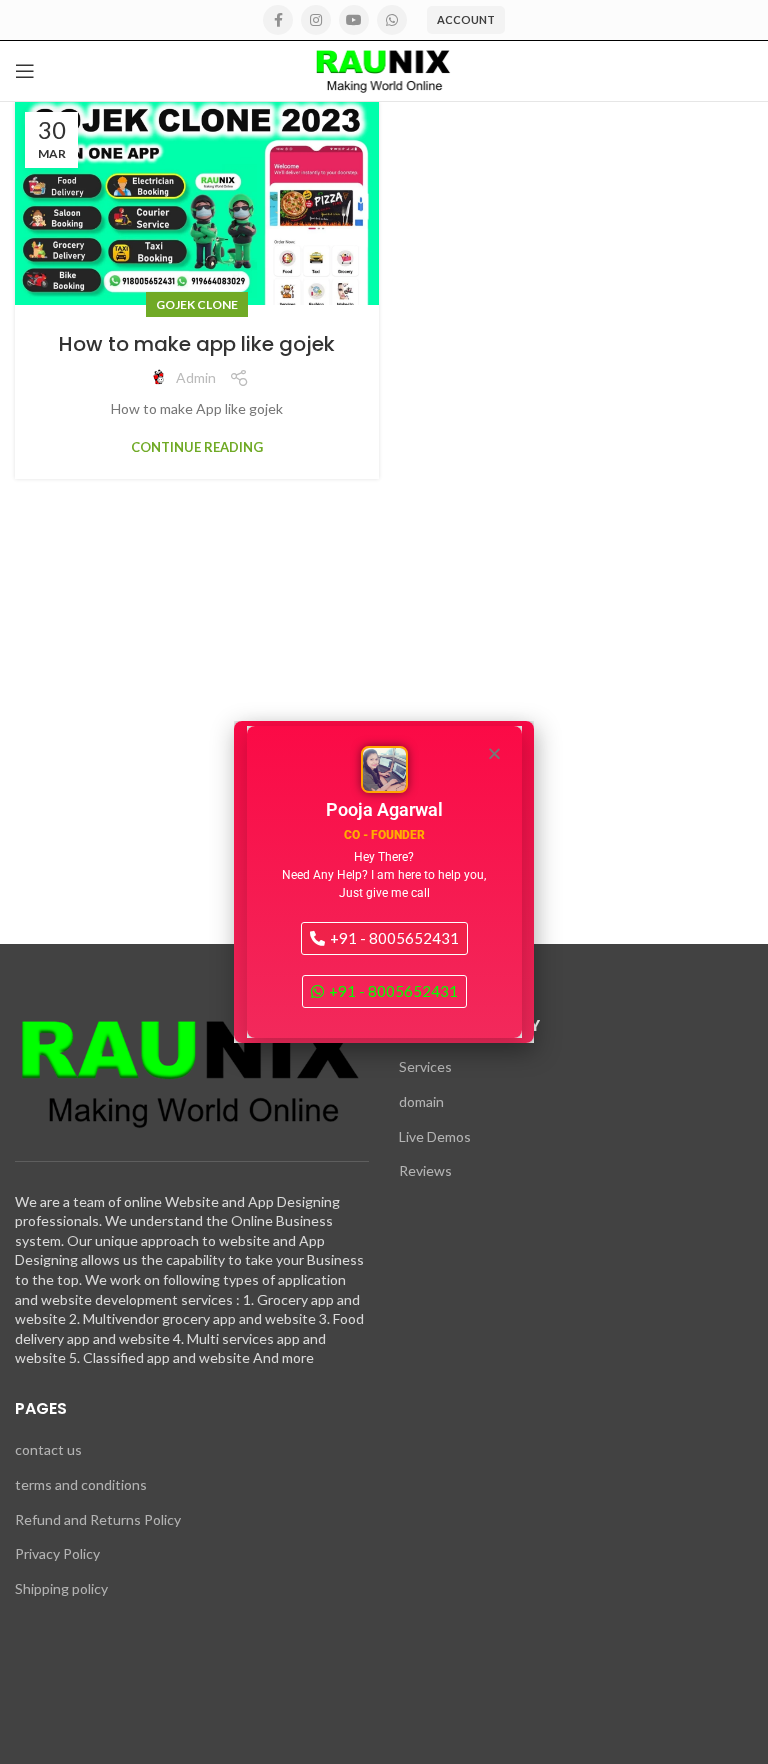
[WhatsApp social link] (392, 20)
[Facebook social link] (278, 20)
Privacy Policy (57, 1553)
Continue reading (197, 447)
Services (425, 1066)
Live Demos (435, 1136)
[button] (494, 753)
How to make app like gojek (197, 344)
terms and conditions (81, 1484)
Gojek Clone (197, 304)
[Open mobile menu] (25, 71)
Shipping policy (61, 1588)
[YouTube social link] (354, 20)
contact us (48, 1449)
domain (421, 1101)
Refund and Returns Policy (98, 1519)
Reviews (425, 1170)
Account (466, 19)
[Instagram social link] (316, 20)
